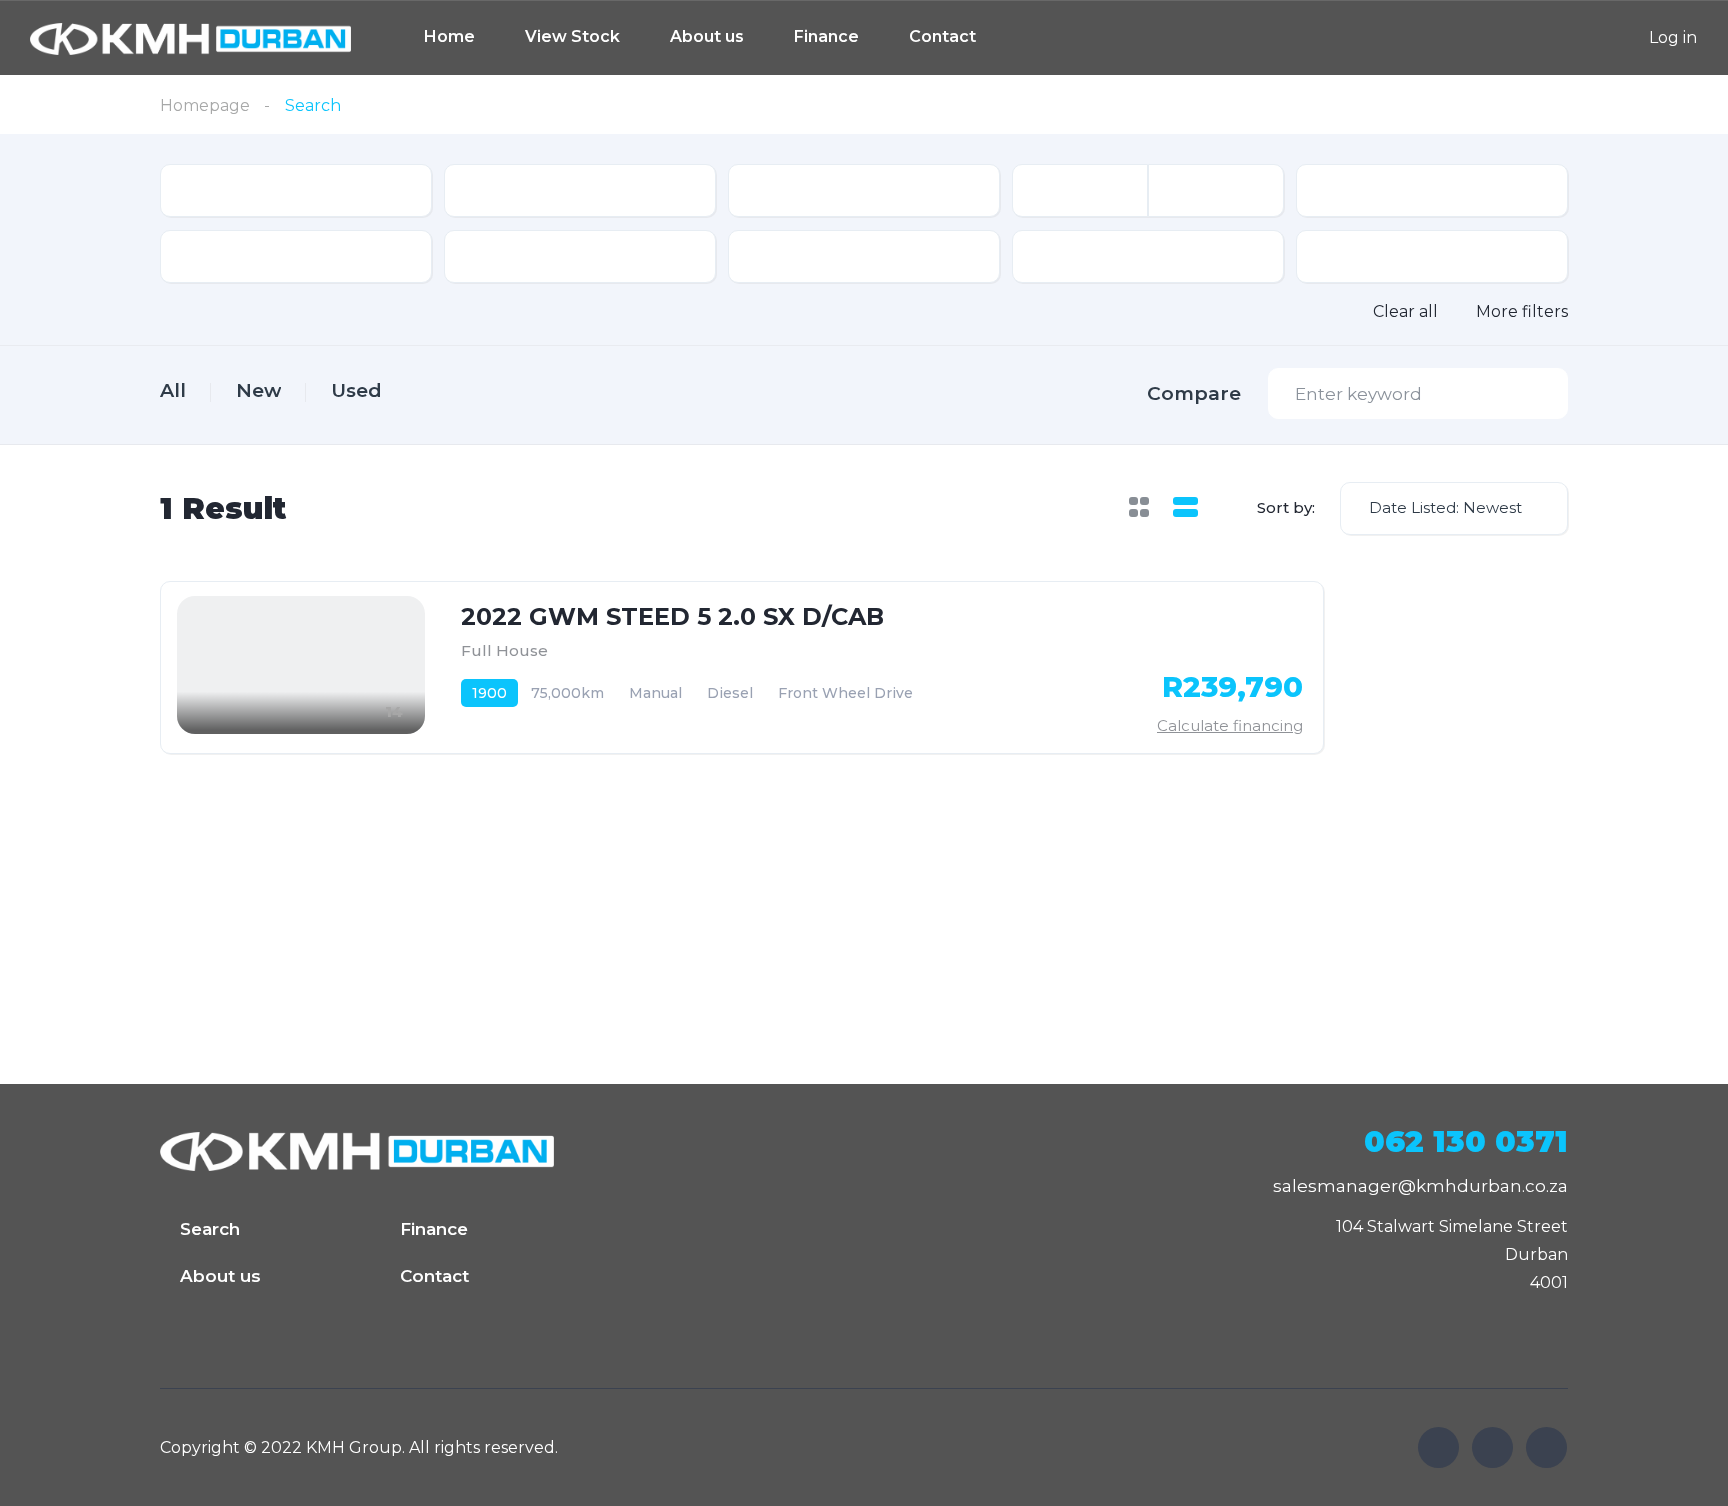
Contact (942, 36)
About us (707, 36)
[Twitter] (1492, 1447)
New (258, 390)
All (173, 390)
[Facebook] (1438, 1447)
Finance (826, 36)
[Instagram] (1546, 1447)
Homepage (205, 105)
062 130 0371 (1466, 1141)
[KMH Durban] (190, 37)
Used (356, 390)
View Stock (572, 36)
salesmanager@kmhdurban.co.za (1420, 1186)
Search (210, 1229)
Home (449, 36)
